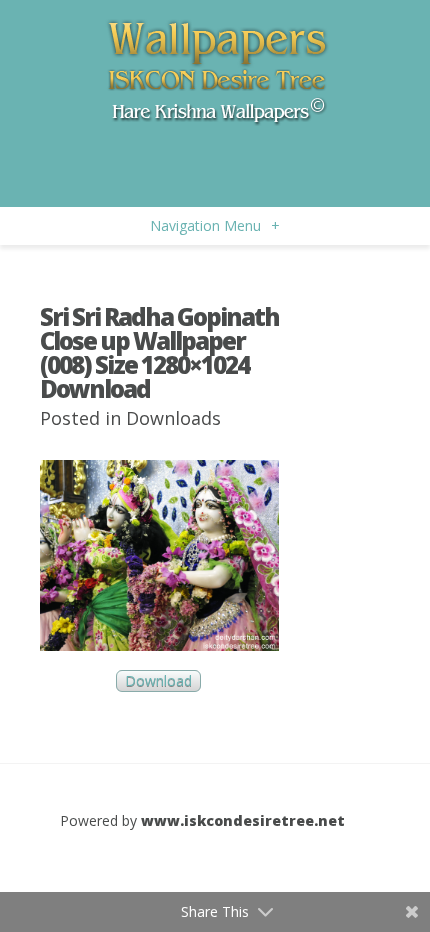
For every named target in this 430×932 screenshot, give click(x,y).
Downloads (173, 418)
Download (158, 680)
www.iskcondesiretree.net (243, 820)
